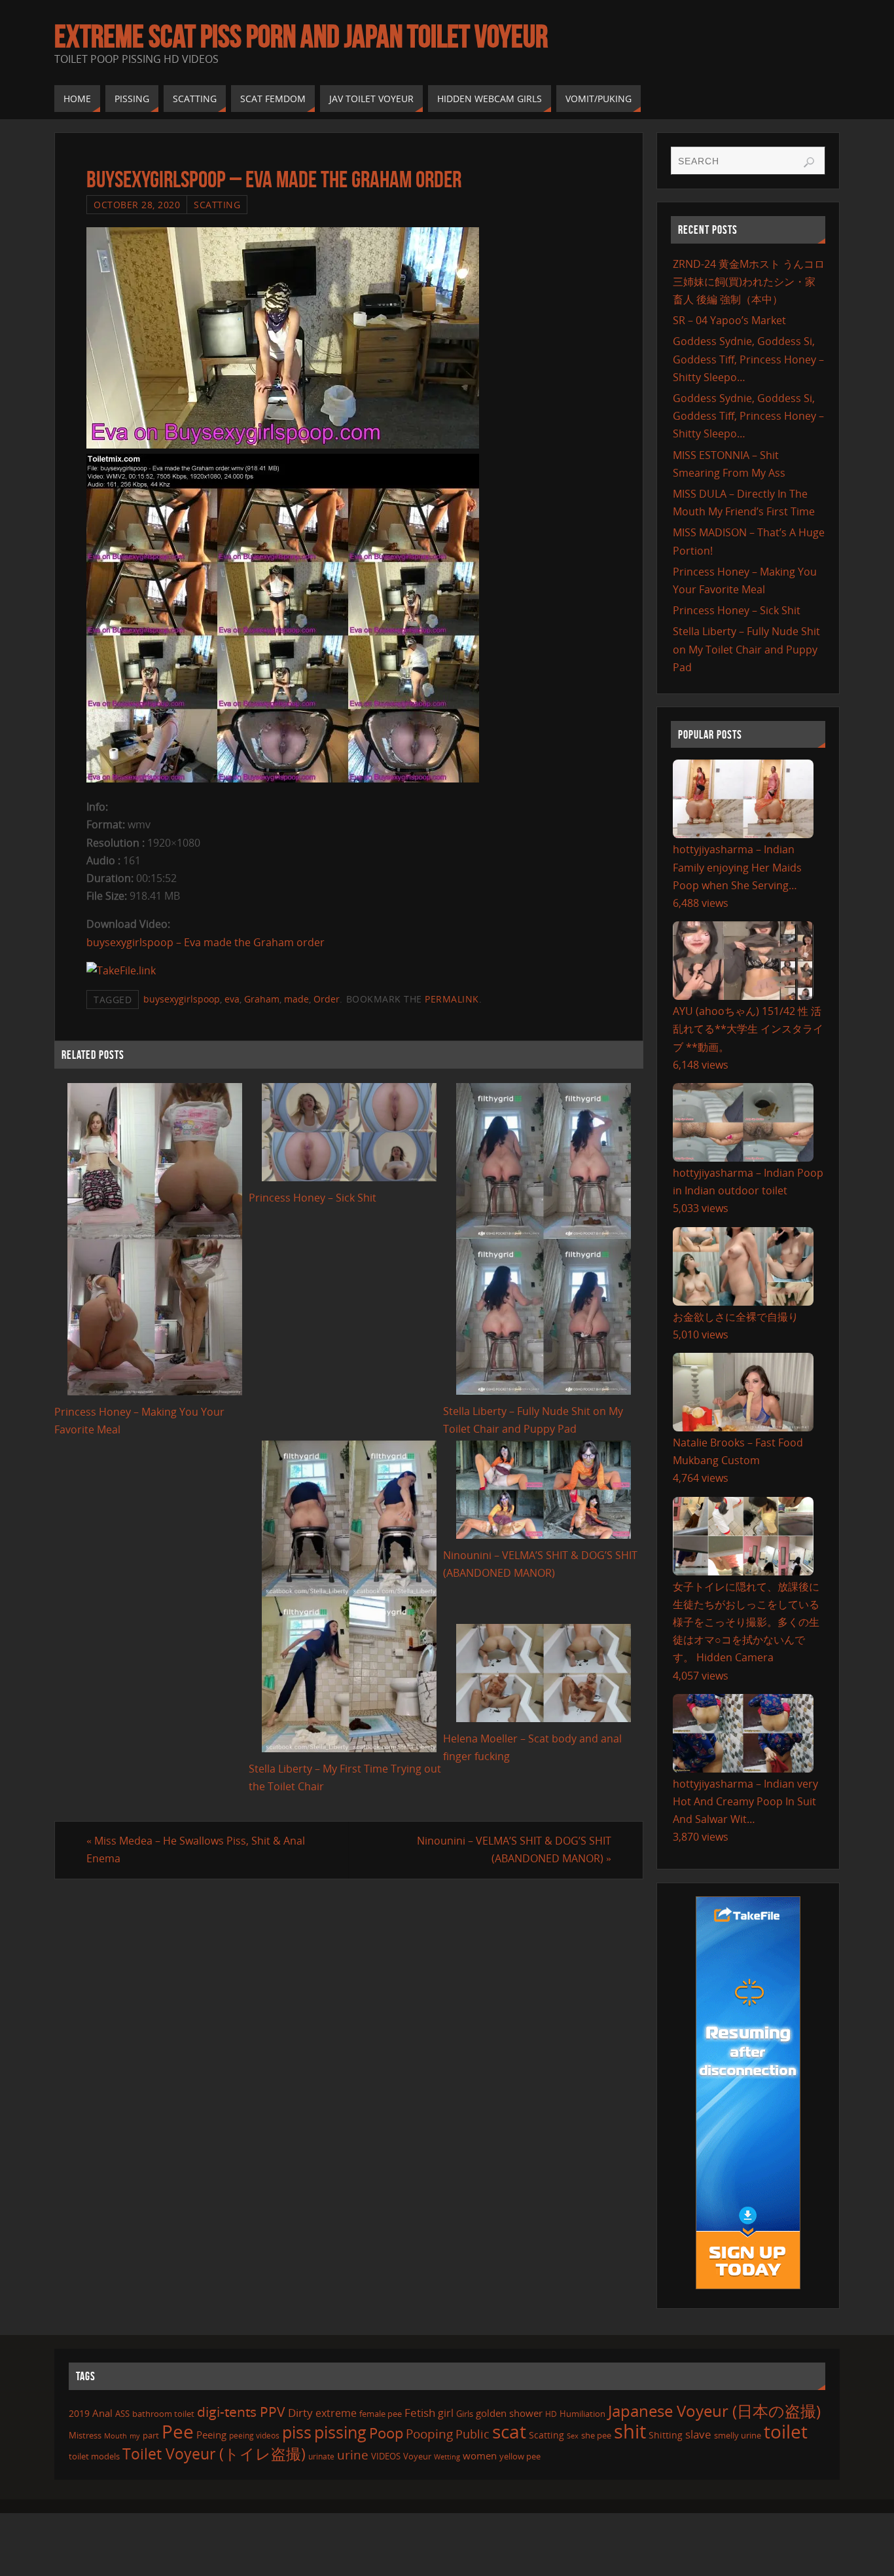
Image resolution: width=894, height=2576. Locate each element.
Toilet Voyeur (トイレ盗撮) (214, 2454)
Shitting (666, 2435)
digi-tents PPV (241, 2412)
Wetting (447, 2456)
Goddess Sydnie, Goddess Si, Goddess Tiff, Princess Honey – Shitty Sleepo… (748, 359)
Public (473, 2434)
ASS (122, 2414)
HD (551, 2414)
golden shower (509, 2413)
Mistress (85, 2435)
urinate (321, 2456)
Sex (573, 2436)
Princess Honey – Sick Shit (313, 1198)
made (296, 999)
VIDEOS (386, 2456)
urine (353, 2455)
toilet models (94, 2456)
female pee (381, 2414)
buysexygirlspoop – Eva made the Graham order (206, 942)
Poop (386, 2433)
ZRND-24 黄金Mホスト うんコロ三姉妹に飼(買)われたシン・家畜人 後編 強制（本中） (749, 282)
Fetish (420, 2413)
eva (232, 999)
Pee (178, 2431)
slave (698, 2434)
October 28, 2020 (137, 205)
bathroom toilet (163, 2414)
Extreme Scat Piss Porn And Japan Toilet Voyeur (301, 37)
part (151, 2435)
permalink (452, 999)
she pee (596, 2435)
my (135, 2436)
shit (630, 2431)
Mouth (116, 2436)
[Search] (809, 162)
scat (509, 2431)
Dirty (300, 2412)
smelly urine (738, 2435)
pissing (340, 2432)
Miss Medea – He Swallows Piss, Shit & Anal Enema (196, 1849)
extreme (336, 2413)
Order (327, 999)
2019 (79, 2413)
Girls (465, 2414)
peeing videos (254, 2436)
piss (297, 2432)
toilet (786, 2431)
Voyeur (417, 2456)
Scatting (217, 205)
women (480, 2456)
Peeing (211, 2435)
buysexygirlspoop (182, 999)
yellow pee (520, 2456)
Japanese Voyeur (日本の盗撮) (714, 2411)
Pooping (429, 2434)
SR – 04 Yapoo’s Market (729, 320)
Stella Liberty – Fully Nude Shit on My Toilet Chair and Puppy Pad (746, 649)
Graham (262, 999)
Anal (102, 2413)
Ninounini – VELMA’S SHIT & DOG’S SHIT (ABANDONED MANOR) (514, 1849)
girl (446, 2413)
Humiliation (582, 2414)
